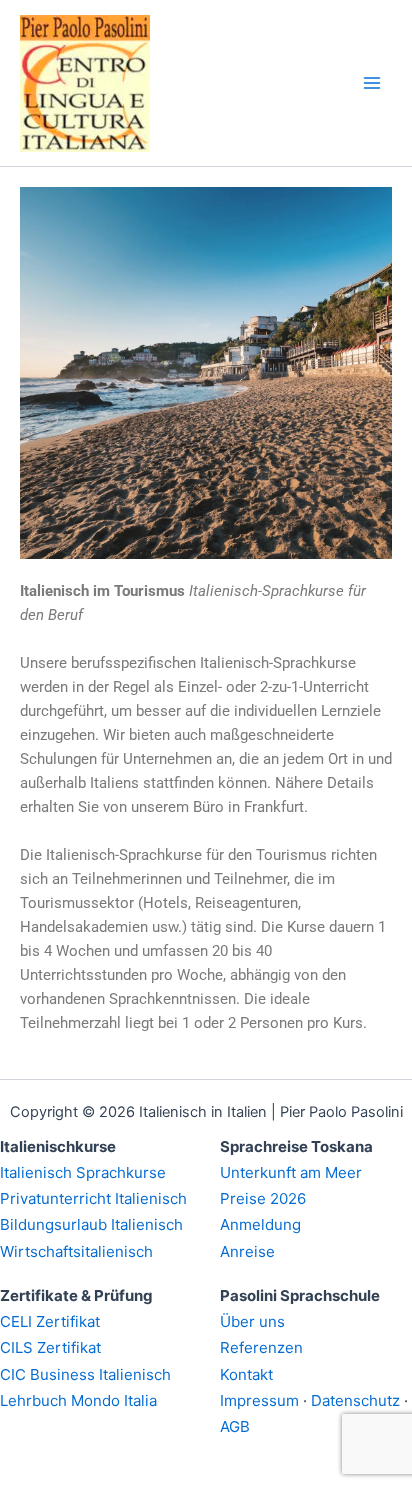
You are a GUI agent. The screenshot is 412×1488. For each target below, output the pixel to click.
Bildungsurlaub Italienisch (91, 1224)
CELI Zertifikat (50, 1321)
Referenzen (261, 1347)
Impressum (259, 1400)
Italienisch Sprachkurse (83, 1172)
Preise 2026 (263, 1198)
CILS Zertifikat (50, 1347)
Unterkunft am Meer (291, 1172)
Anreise (247, 1251)
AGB (235, 1426)
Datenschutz (355, 1400)
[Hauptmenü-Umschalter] (372, 83)
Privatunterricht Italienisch (93, 1198)
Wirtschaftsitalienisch (76, 1251)
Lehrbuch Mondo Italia (78, 1400)
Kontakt (246, 1374)
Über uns (252, 1321)
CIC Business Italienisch (85, 1374)
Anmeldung (260, 1224)
